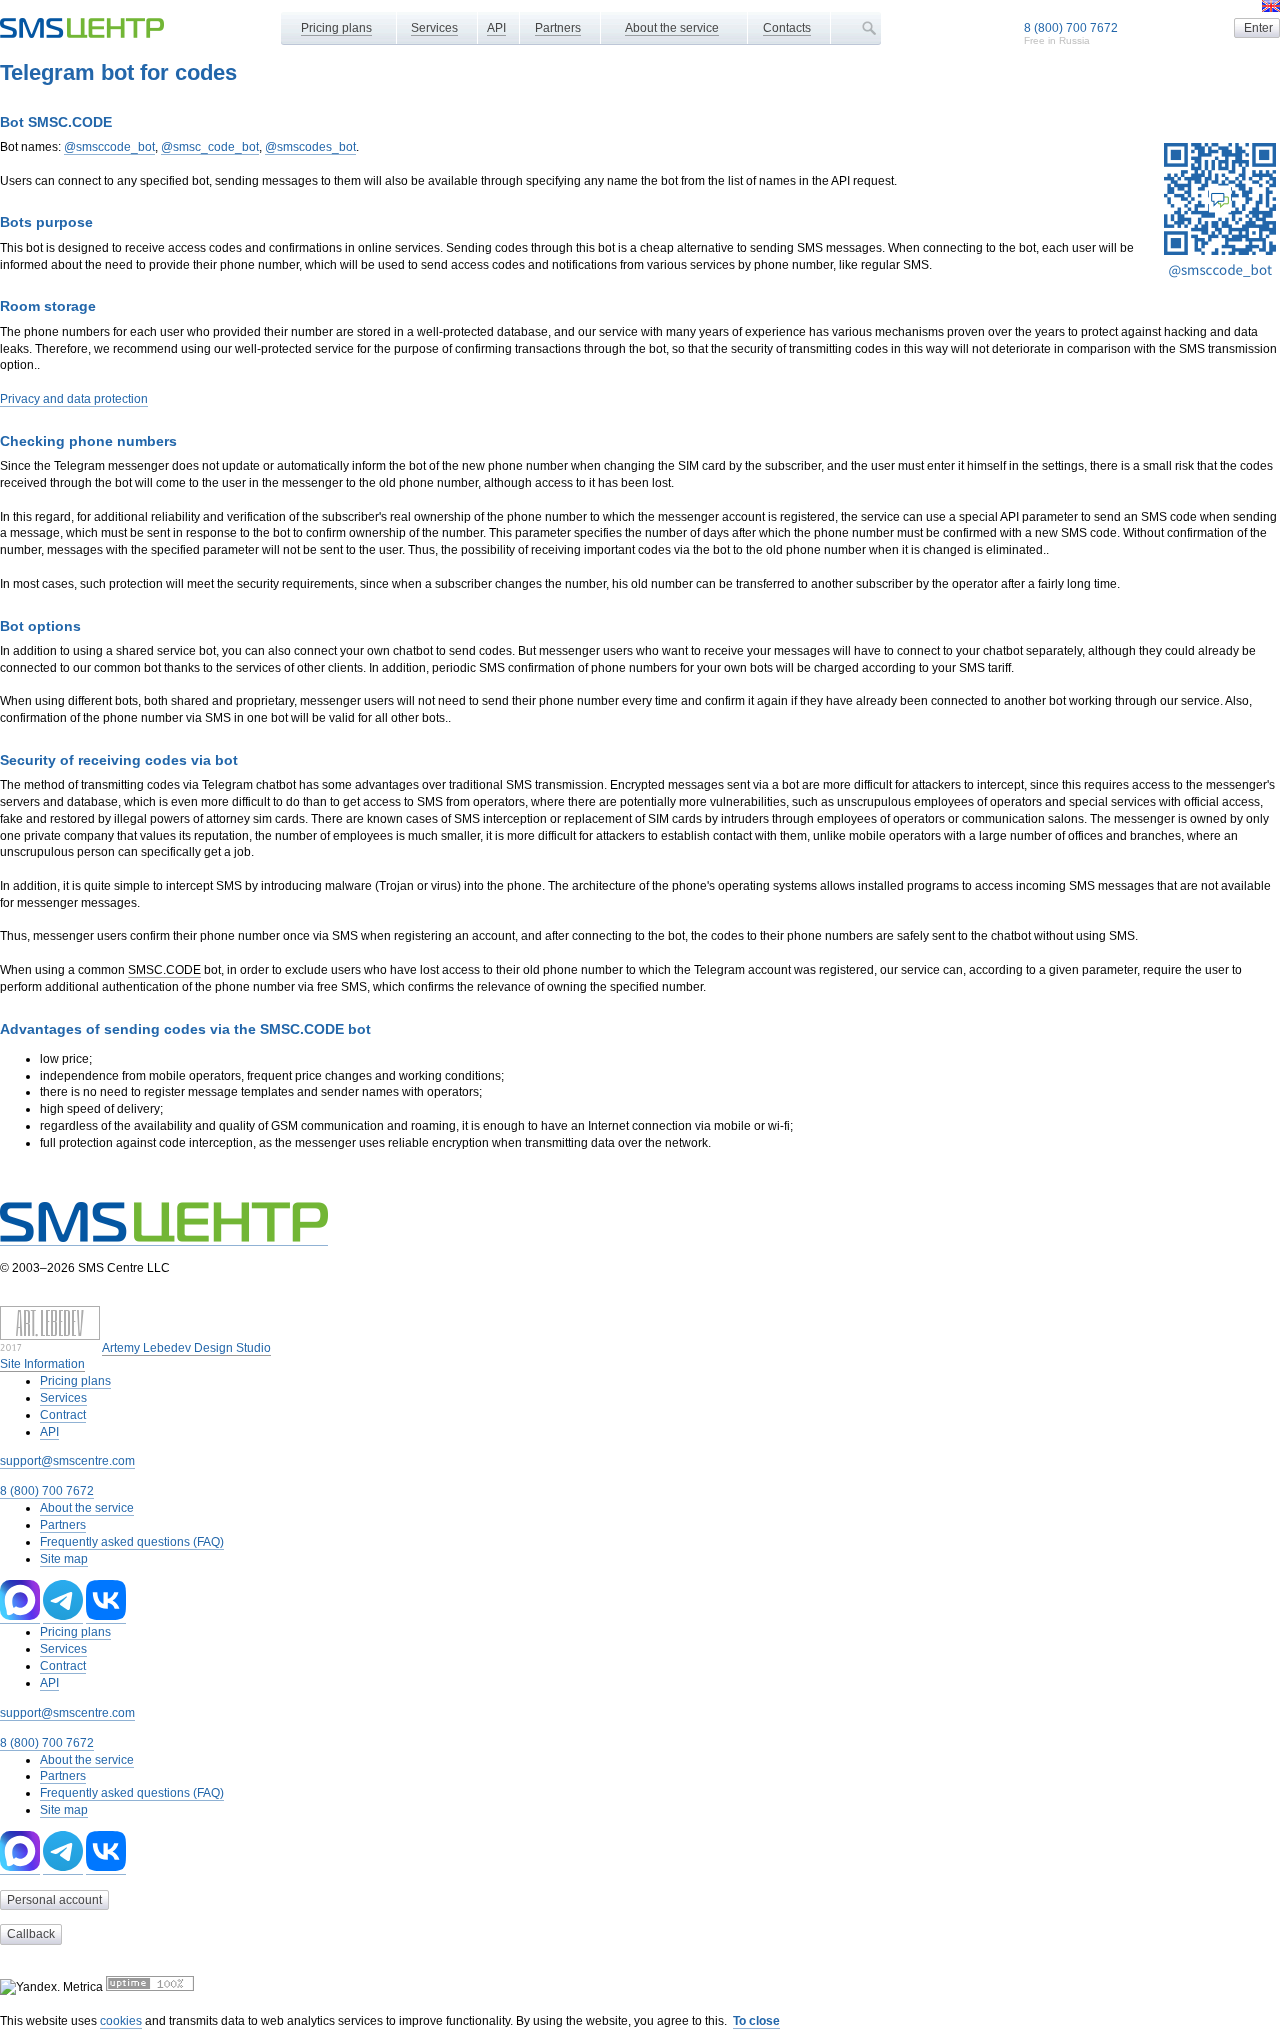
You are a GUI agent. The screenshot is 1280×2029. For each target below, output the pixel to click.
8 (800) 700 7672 (1071, 28)
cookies (121, 2021)
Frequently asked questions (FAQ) (132, 1542)
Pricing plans (336, 28)
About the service (672, 28)
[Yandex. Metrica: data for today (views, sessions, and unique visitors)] (51, 1987)
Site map (64, 1559)
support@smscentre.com (67, 1461)
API (496, 28)
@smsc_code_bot (210, 147)
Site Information (42, 1364)
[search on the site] (869, 28)
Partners (558, 28)
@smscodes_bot (310, 147)
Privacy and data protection (74, 399)
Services (434, 28)
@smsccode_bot (109, 147)
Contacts (787, 28)
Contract (63, 1415)
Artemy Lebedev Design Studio (186, 1348)
